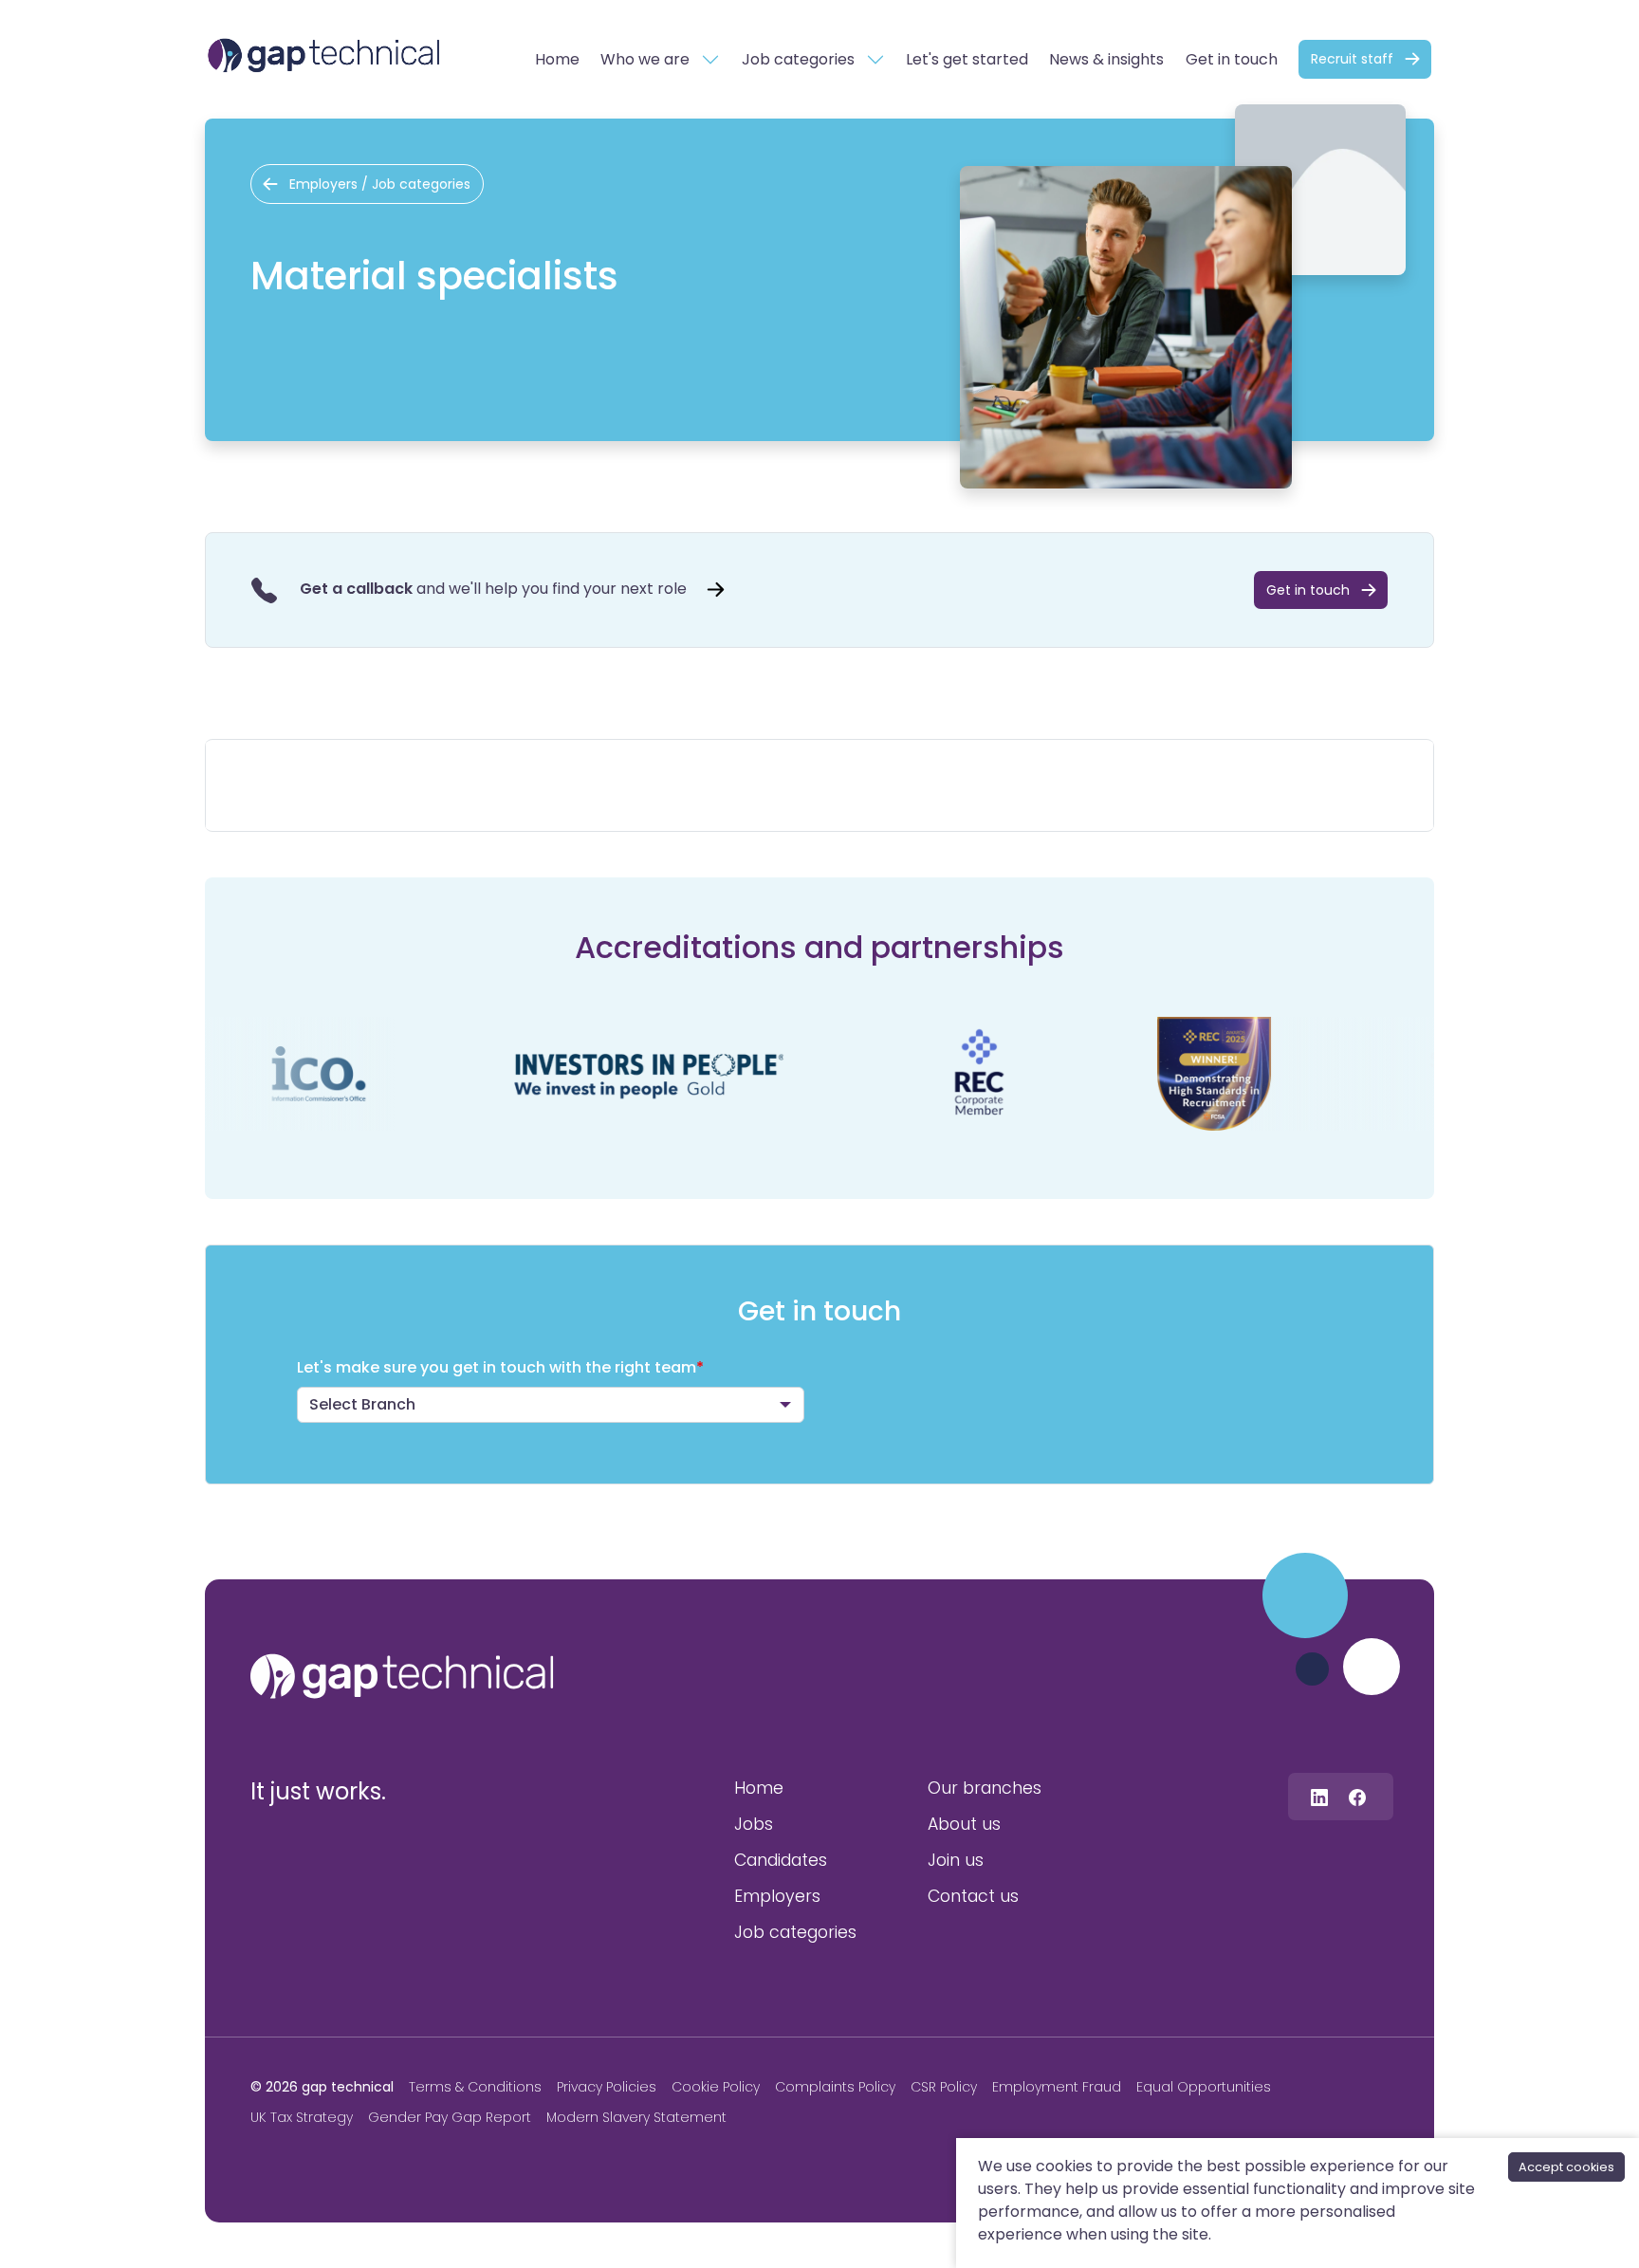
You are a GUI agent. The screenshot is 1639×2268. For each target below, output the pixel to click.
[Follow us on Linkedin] (1319, 1796)
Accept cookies (1566, 2167)
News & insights (1106, 59)
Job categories (798, 59)
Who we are (645, 59)
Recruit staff (1352, 59)
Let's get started (967, 59)
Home (557, 59)
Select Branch (362, 1404)
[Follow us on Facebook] (1357, 1796)
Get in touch (1232, 59)
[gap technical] (402, 1676)
